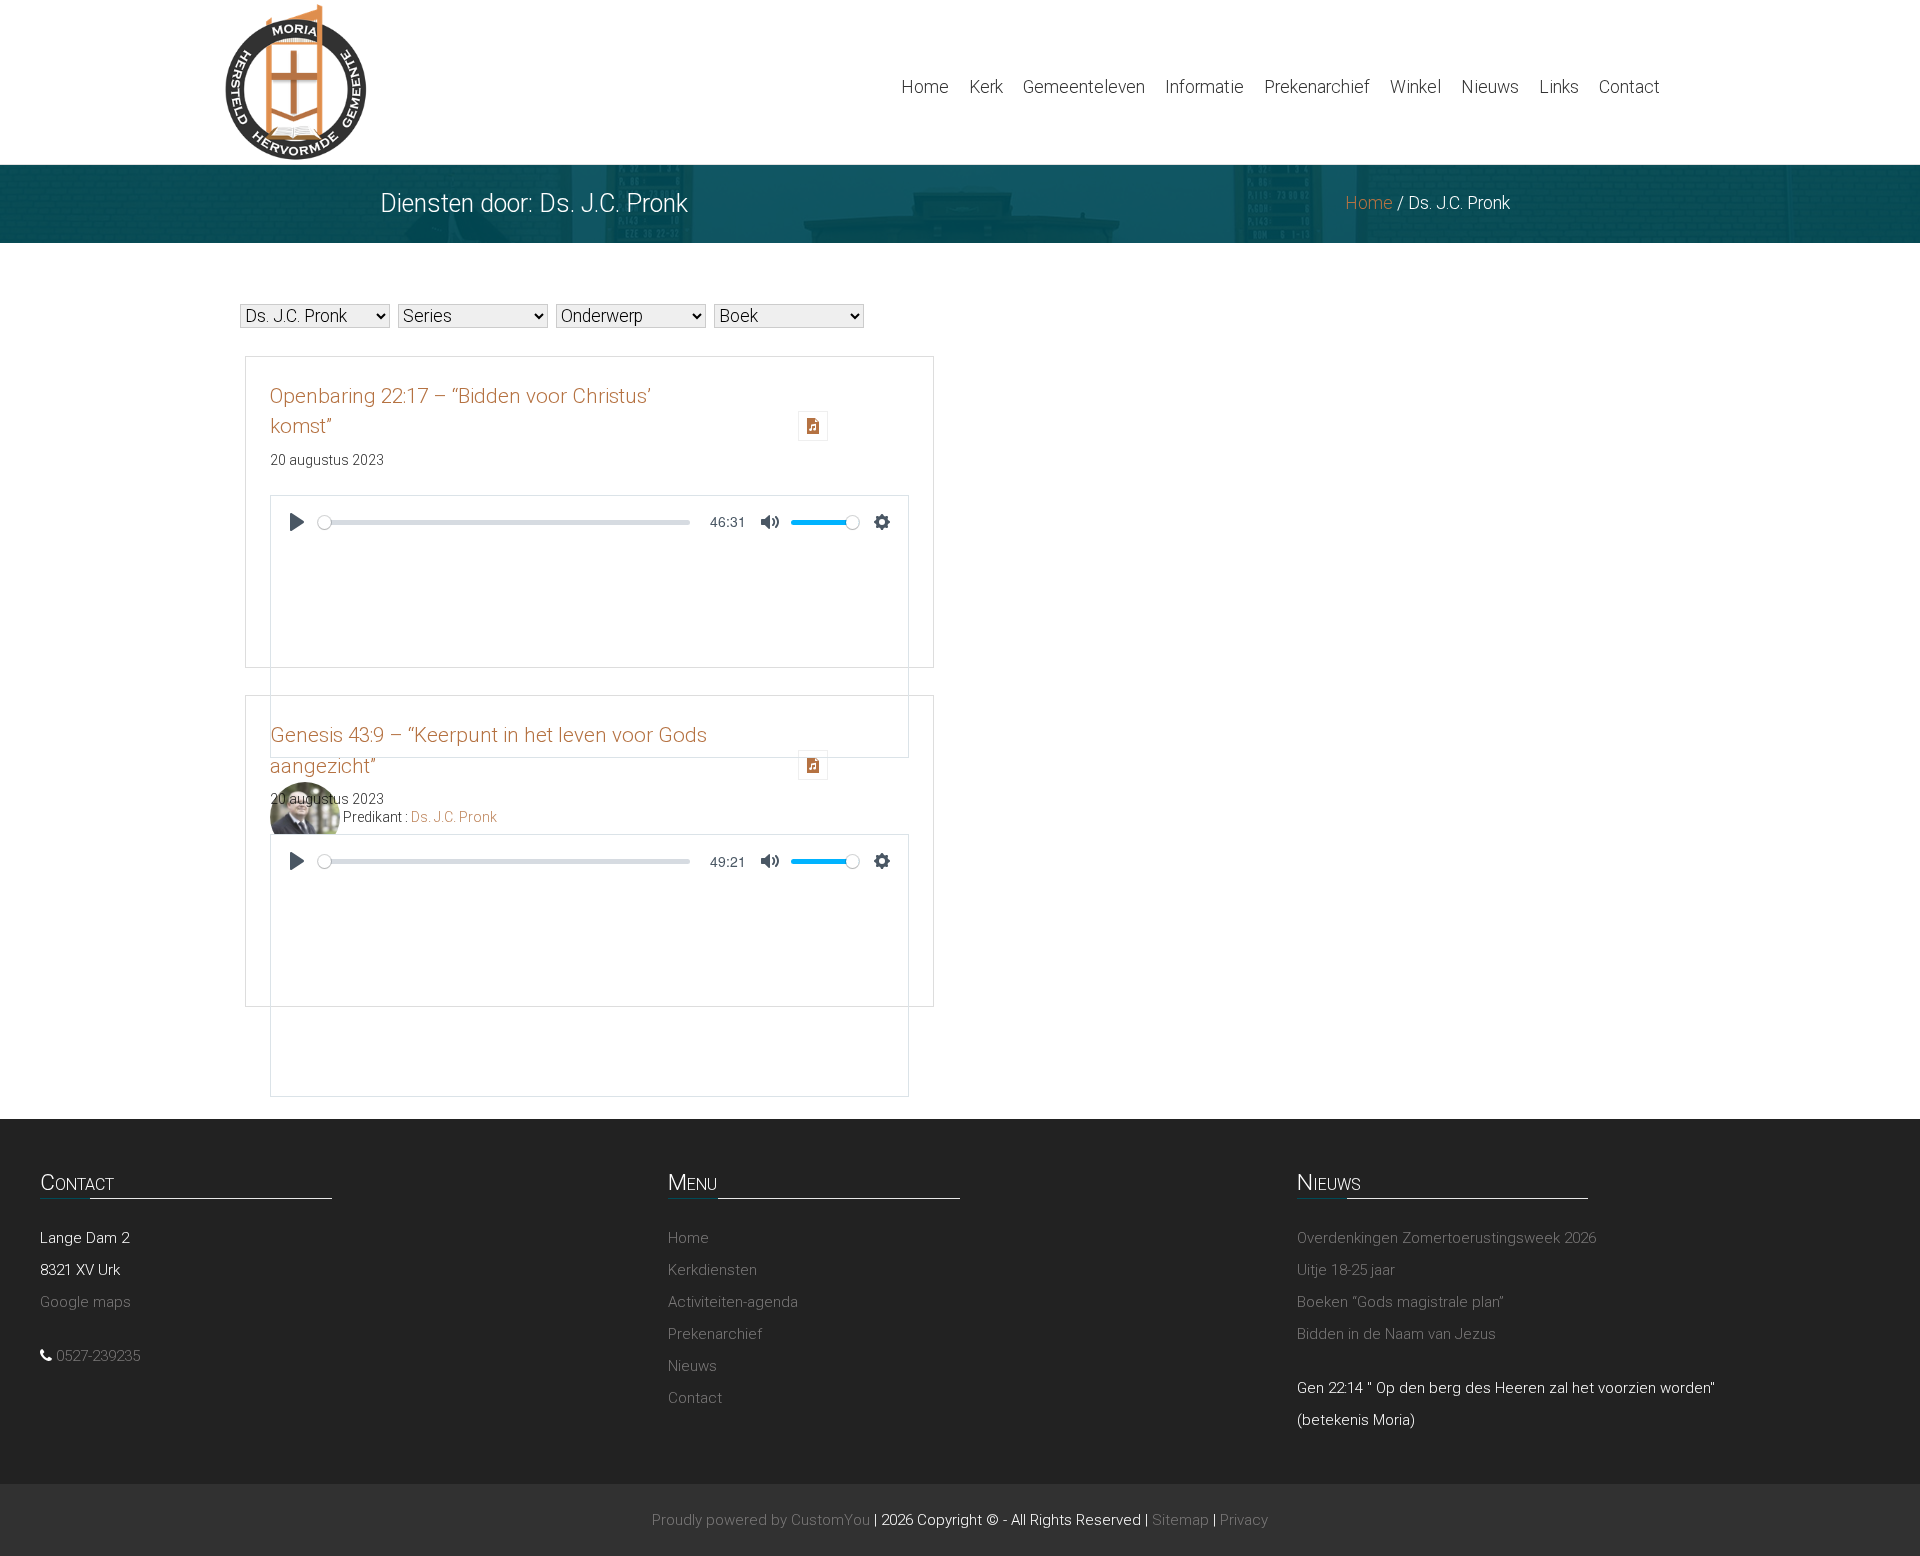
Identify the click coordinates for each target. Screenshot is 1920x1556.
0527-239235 (98, 1356)
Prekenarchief (1317, 87)
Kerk (986, 87)
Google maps (85, 1302)
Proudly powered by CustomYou (761, 1520)
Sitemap (1180, 1520)
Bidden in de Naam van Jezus (1396, 1334)
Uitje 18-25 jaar (1346, 1270)
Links (1559, 87)
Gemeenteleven (1084, 87)
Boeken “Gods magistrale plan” (1400, 1302)
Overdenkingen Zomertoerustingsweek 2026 (1446, 1238)
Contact (1629, 87)
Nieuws (1490, 87)
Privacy (1244, 1520)
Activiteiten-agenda (733, 1302)
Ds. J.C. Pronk (454, 817)
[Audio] (813, 426)
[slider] (504, 522)
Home (925, 87)
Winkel (1415, 87)
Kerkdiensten (712, 1270)
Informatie (1204, 87)
